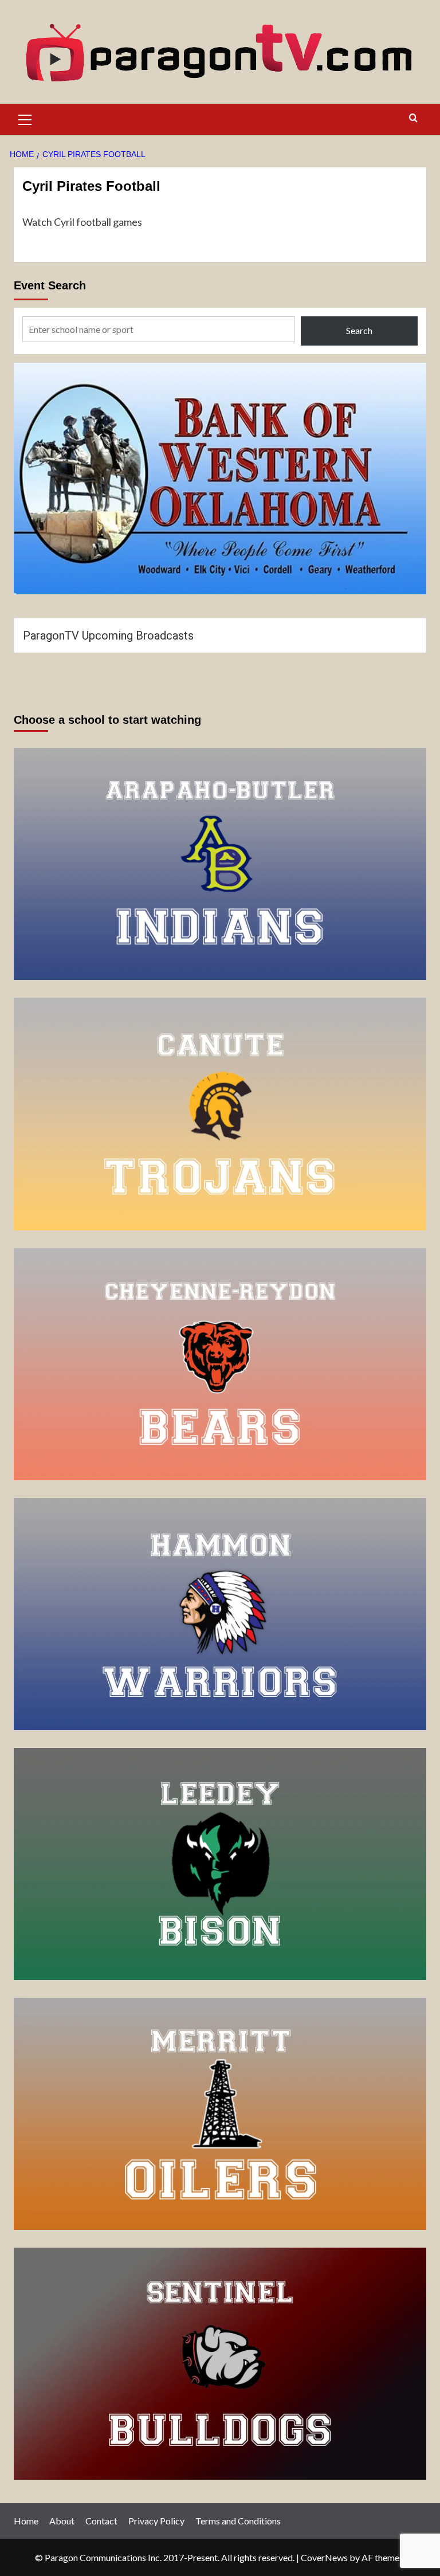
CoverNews (324, 2557)
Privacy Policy (156, 2521)
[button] (25, 118)
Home (26, 2521)
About (62, 2521)
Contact (101, 2521)
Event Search (50, 285)
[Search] (413, 118)
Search (359, 330)
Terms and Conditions (238, 2521)
